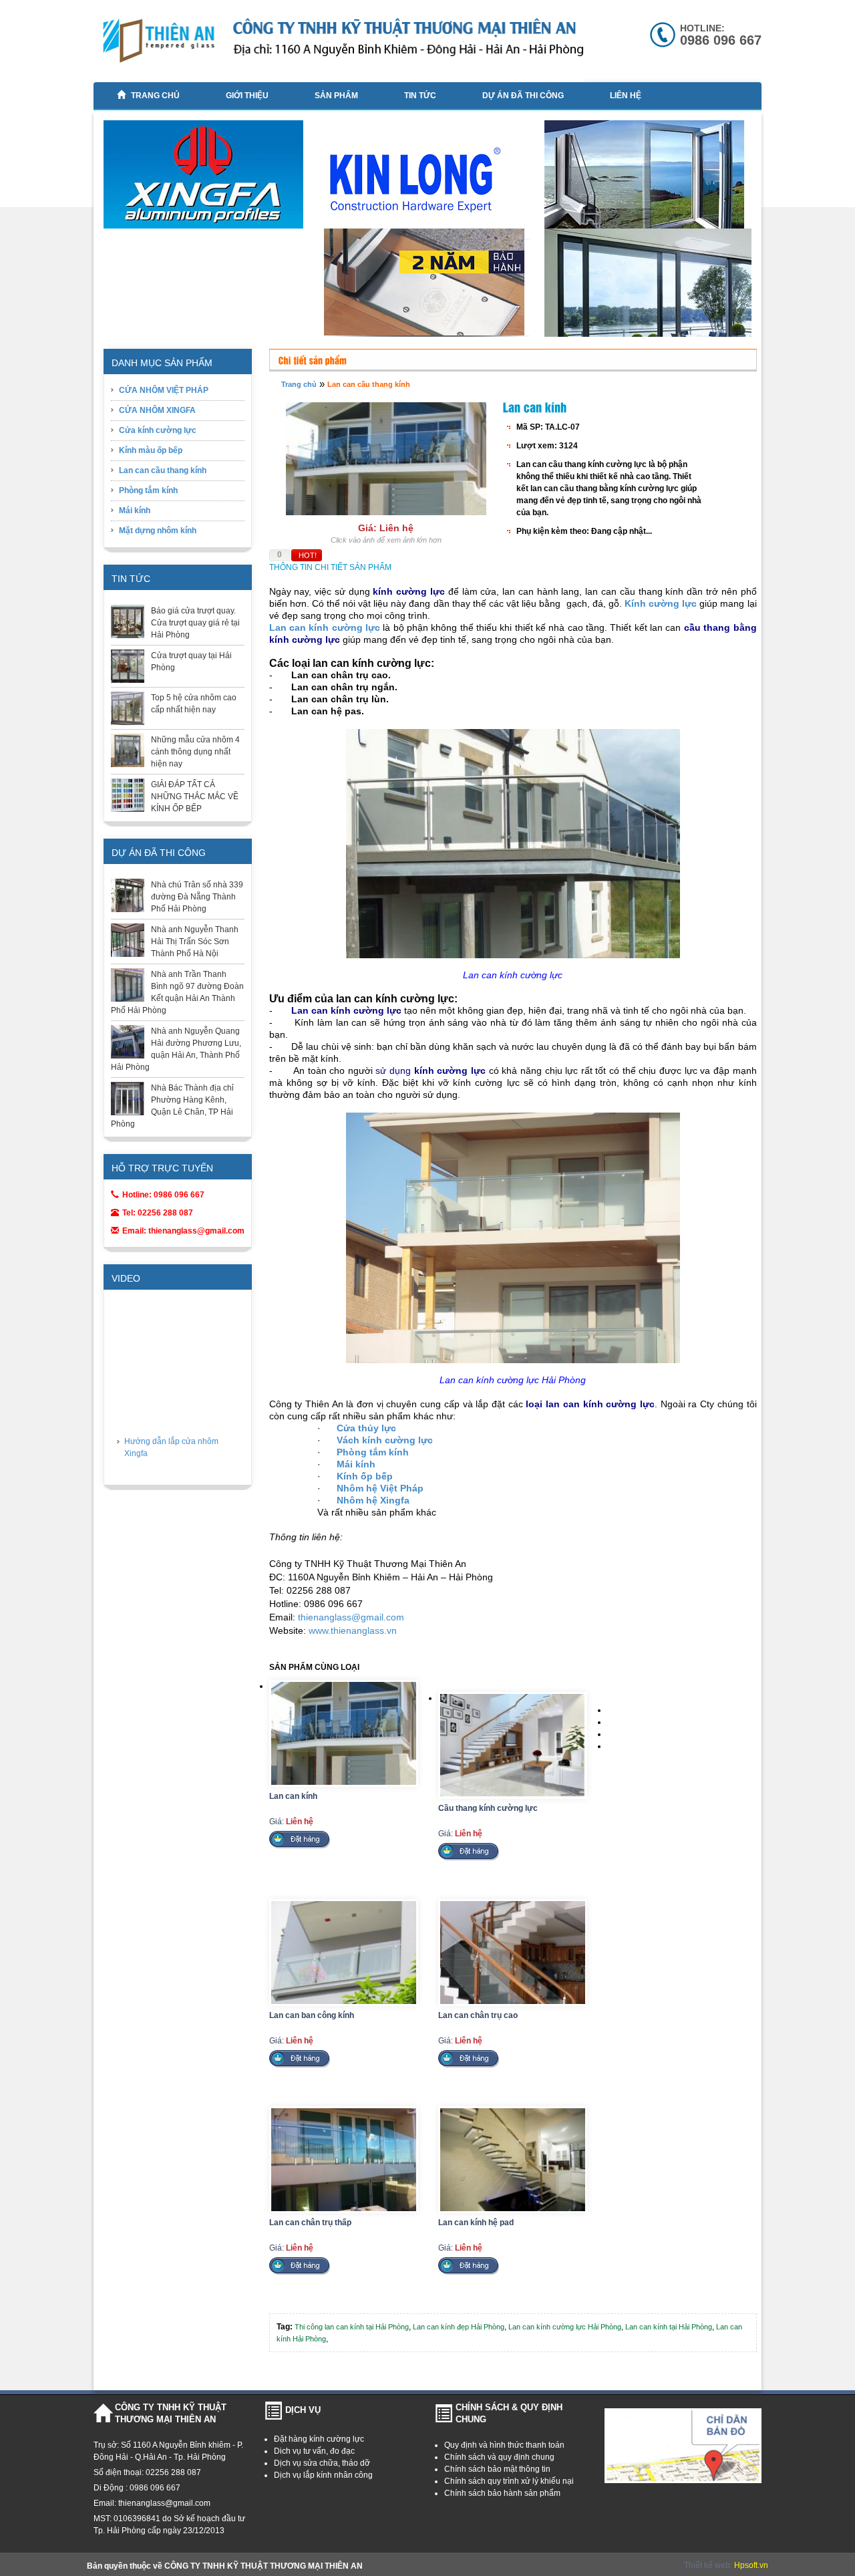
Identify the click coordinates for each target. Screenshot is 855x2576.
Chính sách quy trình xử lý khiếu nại (509, 2481)
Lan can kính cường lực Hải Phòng (565, 2327)
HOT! (308, 555)
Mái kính (135, 511)
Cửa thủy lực (366, 1428)
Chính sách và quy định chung (499, 2457)
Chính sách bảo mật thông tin (497, 2469)
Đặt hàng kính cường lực (319, 2439)
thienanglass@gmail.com (351, 1617)
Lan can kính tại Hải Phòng (669, 2327)
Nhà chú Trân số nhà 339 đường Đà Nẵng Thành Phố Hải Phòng (197, 897)
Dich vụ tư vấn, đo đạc (314, 2451)
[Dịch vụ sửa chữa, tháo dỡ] (429, 183)
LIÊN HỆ (626, 96)
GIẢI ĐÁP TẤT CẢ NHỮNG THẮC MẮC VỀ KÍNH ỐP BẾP (195, 797)
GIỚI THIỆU (247, 96)
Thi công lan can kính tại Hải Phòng (352, 2327)
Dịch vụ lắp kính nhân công (323, 2475)
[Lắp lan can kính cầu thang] (649, 334)
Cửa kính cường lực (158, 430)
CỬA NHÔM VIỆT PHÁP (164, 390)
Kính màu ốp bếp (151, 450)
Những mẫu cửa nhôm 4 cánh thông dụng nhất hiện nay (195, 752)
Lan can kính (293, 1796)
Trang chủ (155, 96)
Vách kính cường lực (385, 1440)
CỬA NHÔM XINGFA (157, 410)
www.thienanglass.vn (353, 1630)
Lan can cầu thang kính (163, 470)
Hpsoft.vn (751, 2565)
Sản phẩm (336, 96)
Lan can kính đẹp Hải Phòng (459, 2327)
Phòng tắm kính (148, 490)
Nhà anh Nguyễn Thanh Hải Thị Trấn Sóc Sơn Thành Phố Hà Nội (195, 942)
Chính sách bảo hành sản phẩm (502, 2493)
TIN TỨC (420, 96)
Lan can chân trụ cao (478, 2015)
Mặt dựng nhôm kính (158, 531)
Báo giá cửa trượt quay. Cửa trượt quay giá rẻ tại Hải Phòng (195, 623)
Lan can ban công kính (312, 2015)
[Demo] (429, 286)
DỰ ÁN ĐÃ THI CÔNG (523, 96)
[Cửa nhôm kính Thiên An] (649, 182)
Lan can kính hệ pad (476, 2223)
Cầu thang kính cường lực (488, 1808)
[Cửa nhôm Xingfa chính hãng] (208, 180)
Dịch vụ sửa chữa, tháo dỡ (322, 2463)
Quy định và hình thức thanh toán (504, 2445)
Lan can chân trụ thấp (310, 2223)
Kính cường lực (661, 603)
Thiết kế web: (709, 2565)
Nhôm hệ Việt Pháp (380, 1488)
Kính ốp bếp (365, 1476)
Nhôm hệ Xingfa (373, 1500)
